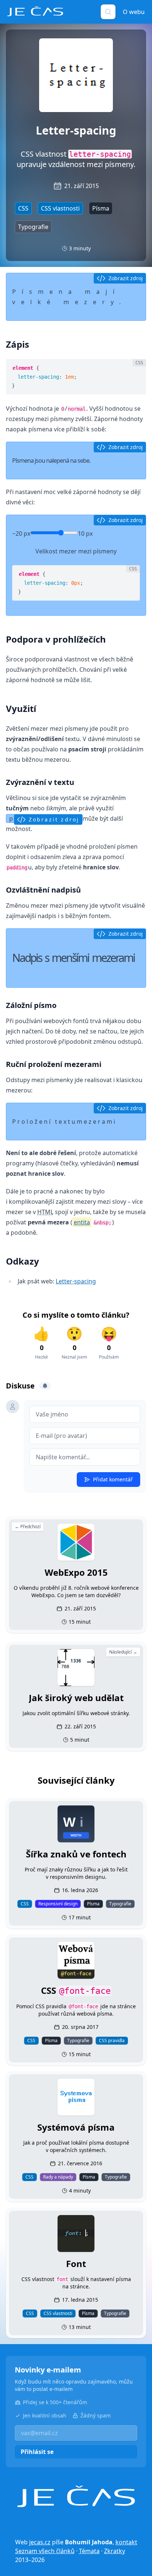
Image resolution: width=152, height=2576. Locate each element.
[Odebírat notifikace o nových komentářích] (45, 1386)
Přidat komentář (113, 1479)
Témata (89, 2551)
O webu (134, 12)
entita (82, 1222)
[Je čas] (76, 2497)
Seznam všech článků (45, 2551)
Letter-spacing (76, 1281)
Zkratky (115, 2551)
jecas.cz (40, 2542)
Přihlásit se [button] (37, 2452)
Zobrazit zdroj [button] (126, 278)
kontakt (126, 2542)
